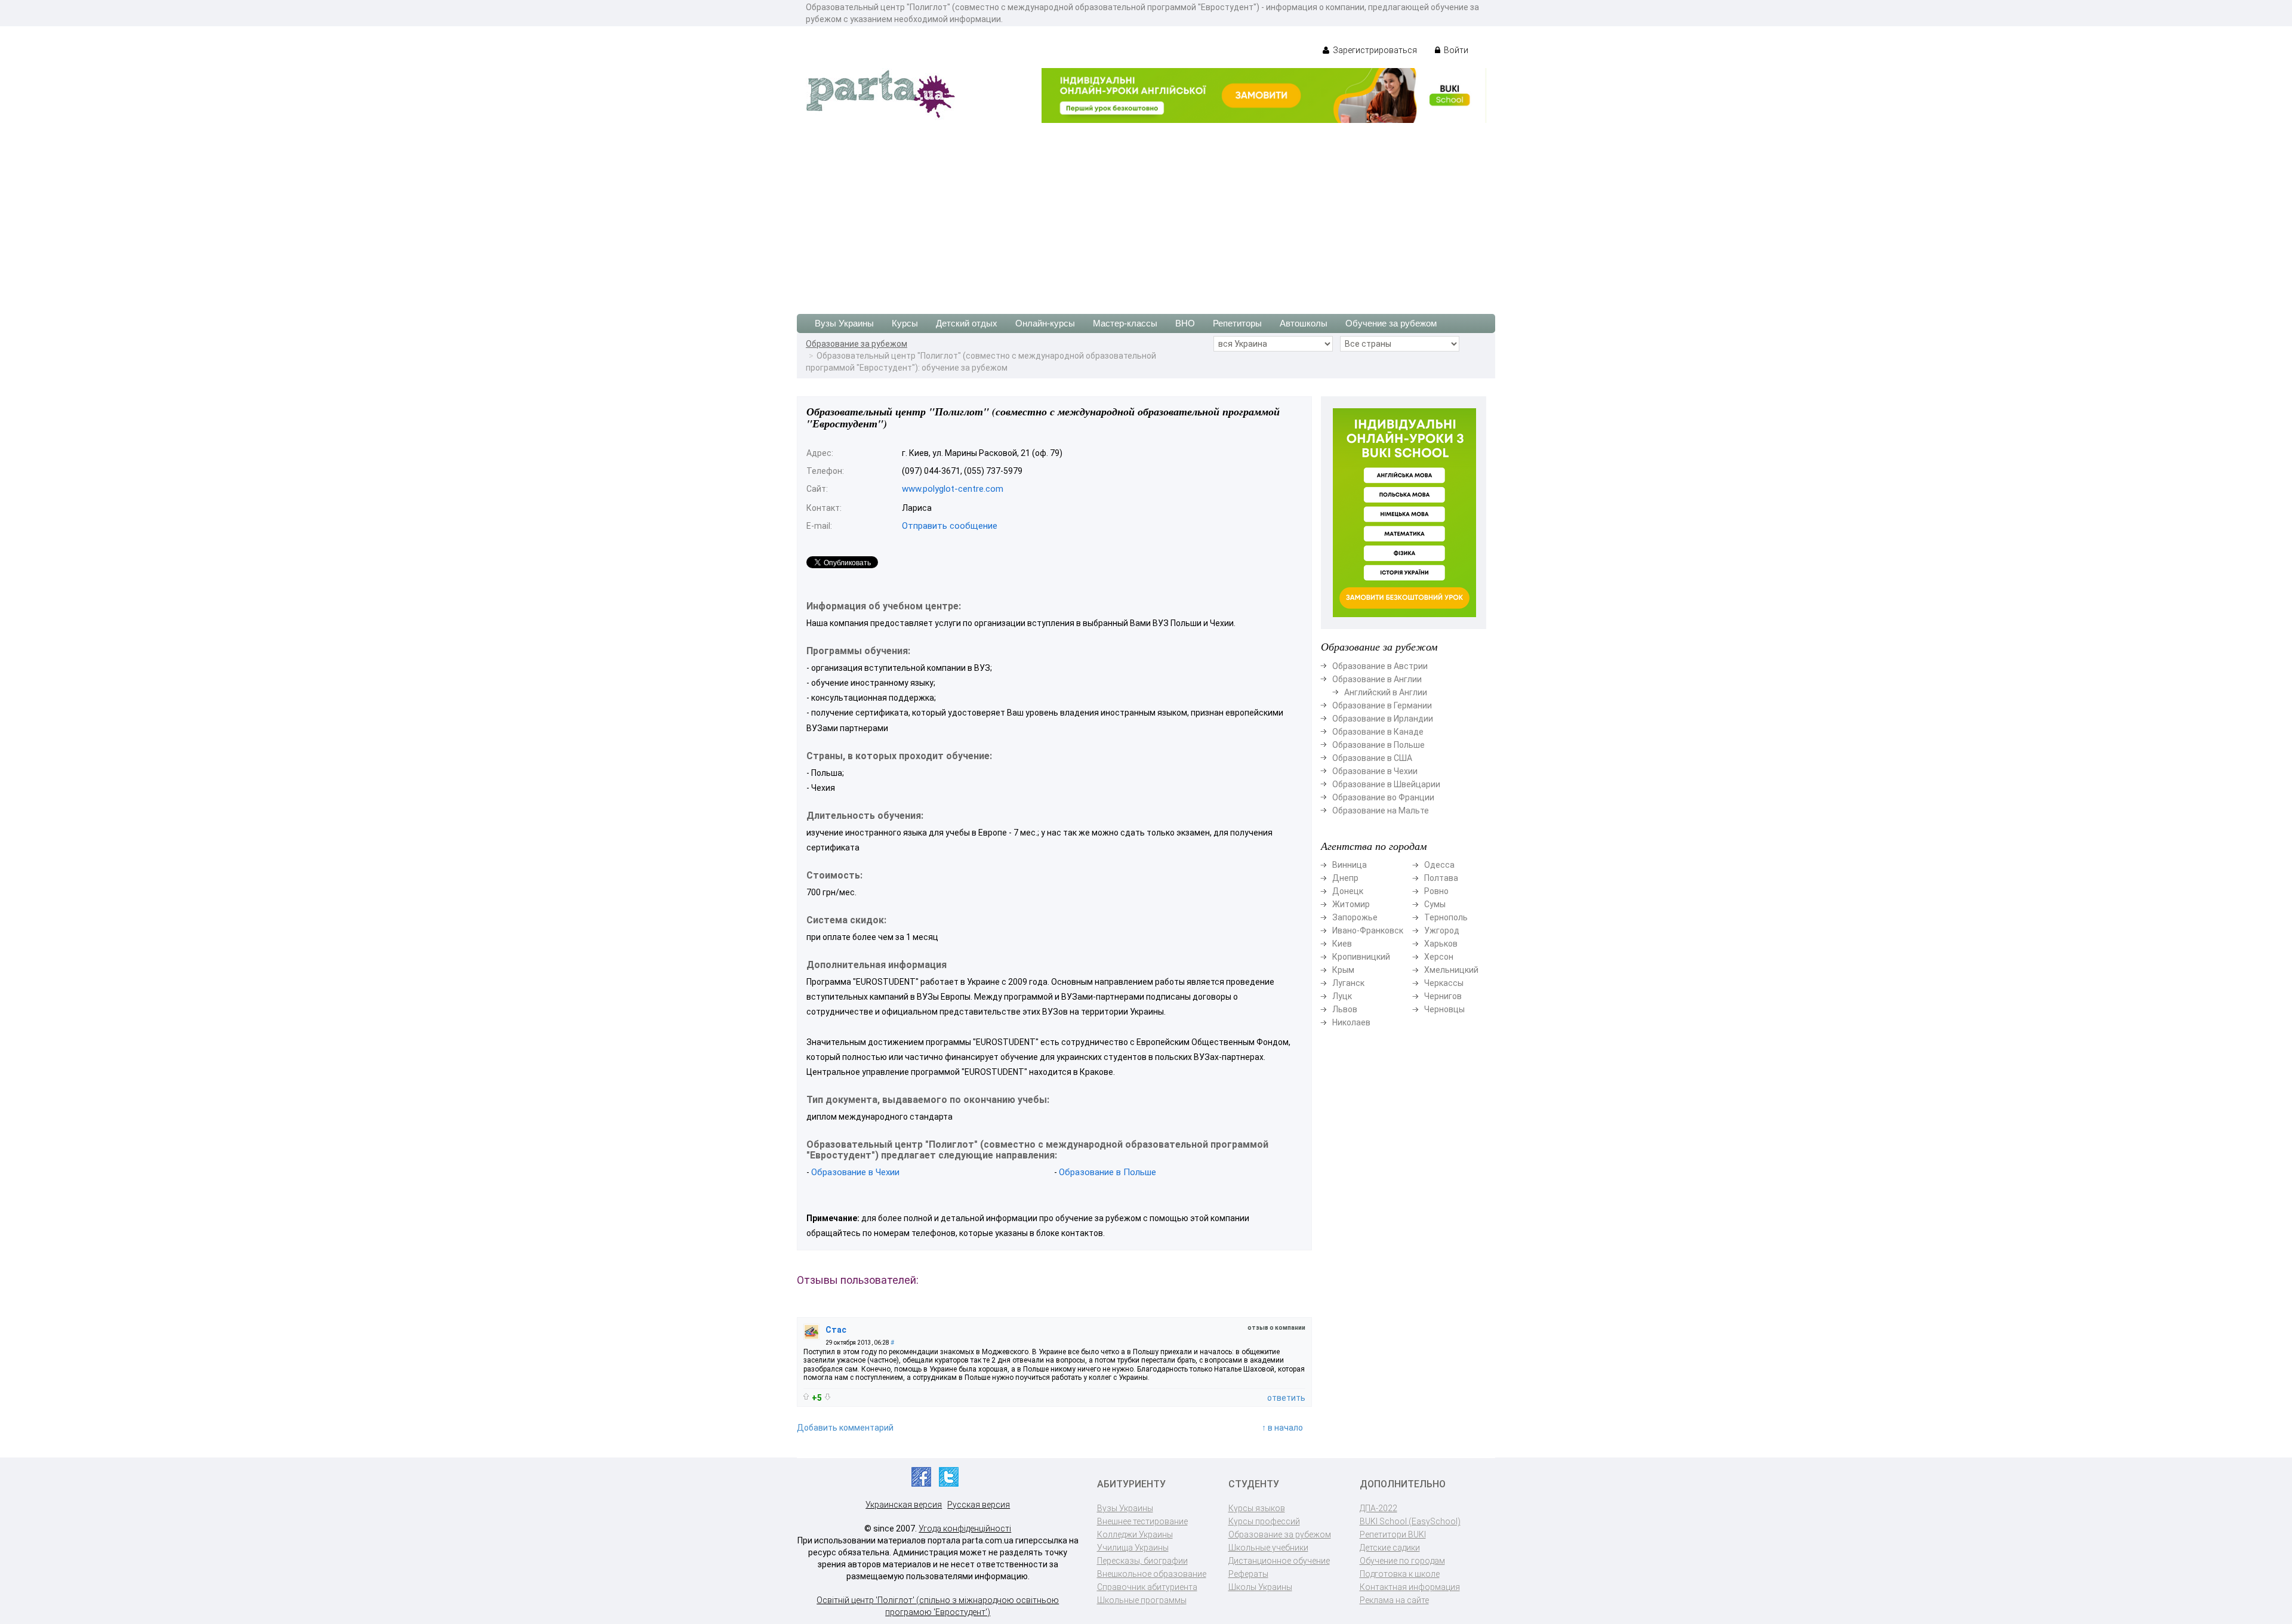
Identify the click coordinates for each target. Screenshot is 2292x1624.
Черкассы (1444, 983)
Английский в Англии (1386, 692)
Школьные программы (1142, 1600)
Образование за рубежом (857, 344)
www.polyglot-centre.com (953, 489)
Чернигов (1443, 996)
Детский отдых (967, 323)
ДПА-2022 (1378, 1508)
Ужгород (1442, 930)
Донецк (1348, 891)
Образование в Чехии (855, 1172)
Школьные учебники (1268, 1548)
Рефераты (1248, 1574)
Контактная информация (1410, 1587)
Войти (1455, 50)
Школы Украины (1260, 1587)
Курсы (905, 323)
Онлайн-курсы (1045, 323)
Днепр (1345, 878)
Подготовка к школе (1400, 1574)
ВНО (1185, 323)
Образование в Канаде (1378, 732)
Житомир (1351, 904)
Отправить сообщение (950, 526)
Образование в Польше (1108, 1172)
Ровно (1436, 891)
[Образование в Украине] (880, 93)
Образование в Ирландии (1383, 719)
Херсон (1439, 957)
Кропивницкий (1361, 957)
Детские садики (1390, 1548)
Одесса (1439, 865)
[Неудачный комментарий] (828, 1397)
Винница (1350, 865)
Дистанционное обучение (1279, 1561)
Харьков (1441, 944)
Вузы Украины (844, 323)
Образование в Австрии (1380, 666)
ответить (1286, 1398)
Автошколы (1304, 323)
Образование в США (1372, 758)
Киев (1342, 944)
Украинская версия (904, 1505)
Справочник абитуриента (1147, 1587)
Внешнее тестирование (1142, 1521)
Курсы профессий (1264, 1521)
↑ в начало (1282, 1428)
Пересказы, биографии (1142, 1561)
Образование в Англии (1377, 679)
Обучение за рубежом (1391, 323)
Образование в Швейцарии (1386, 784)
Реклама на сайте (1394, 1600)
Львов (1345, 1009)
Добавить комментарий (845, 1428)
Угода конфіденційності (965, 1529)
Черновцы (1444, 1009)
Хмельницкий (1451, 970)
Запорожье (1355, 917)
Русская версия (979, 1505)
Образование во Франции (1383, 797)
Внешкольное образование (1152, 1574)
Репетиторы (1237, 323)
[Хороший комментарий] (806, 1396)
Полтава (1441, 878)
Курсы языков (1257, 1508)
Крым (1343, 970)
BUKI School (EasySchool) (1410, 1521)
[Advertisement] (1146, 212)
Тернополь (1446, 917)
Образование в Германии (1382, 705)
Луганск (1348, 983)
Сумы (1435, 904)
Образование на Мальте (1381, 811)
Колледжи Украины (1135, 1534)
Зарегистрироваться (1374, 50)
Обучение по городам (1402, 1561)
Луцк (1342, 996)
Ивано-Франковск (1368, 930)
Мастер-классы (1125, 323)
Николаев (1351, 1022)
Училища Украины (1133, 1548)
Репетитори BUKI (1393, 1534)
